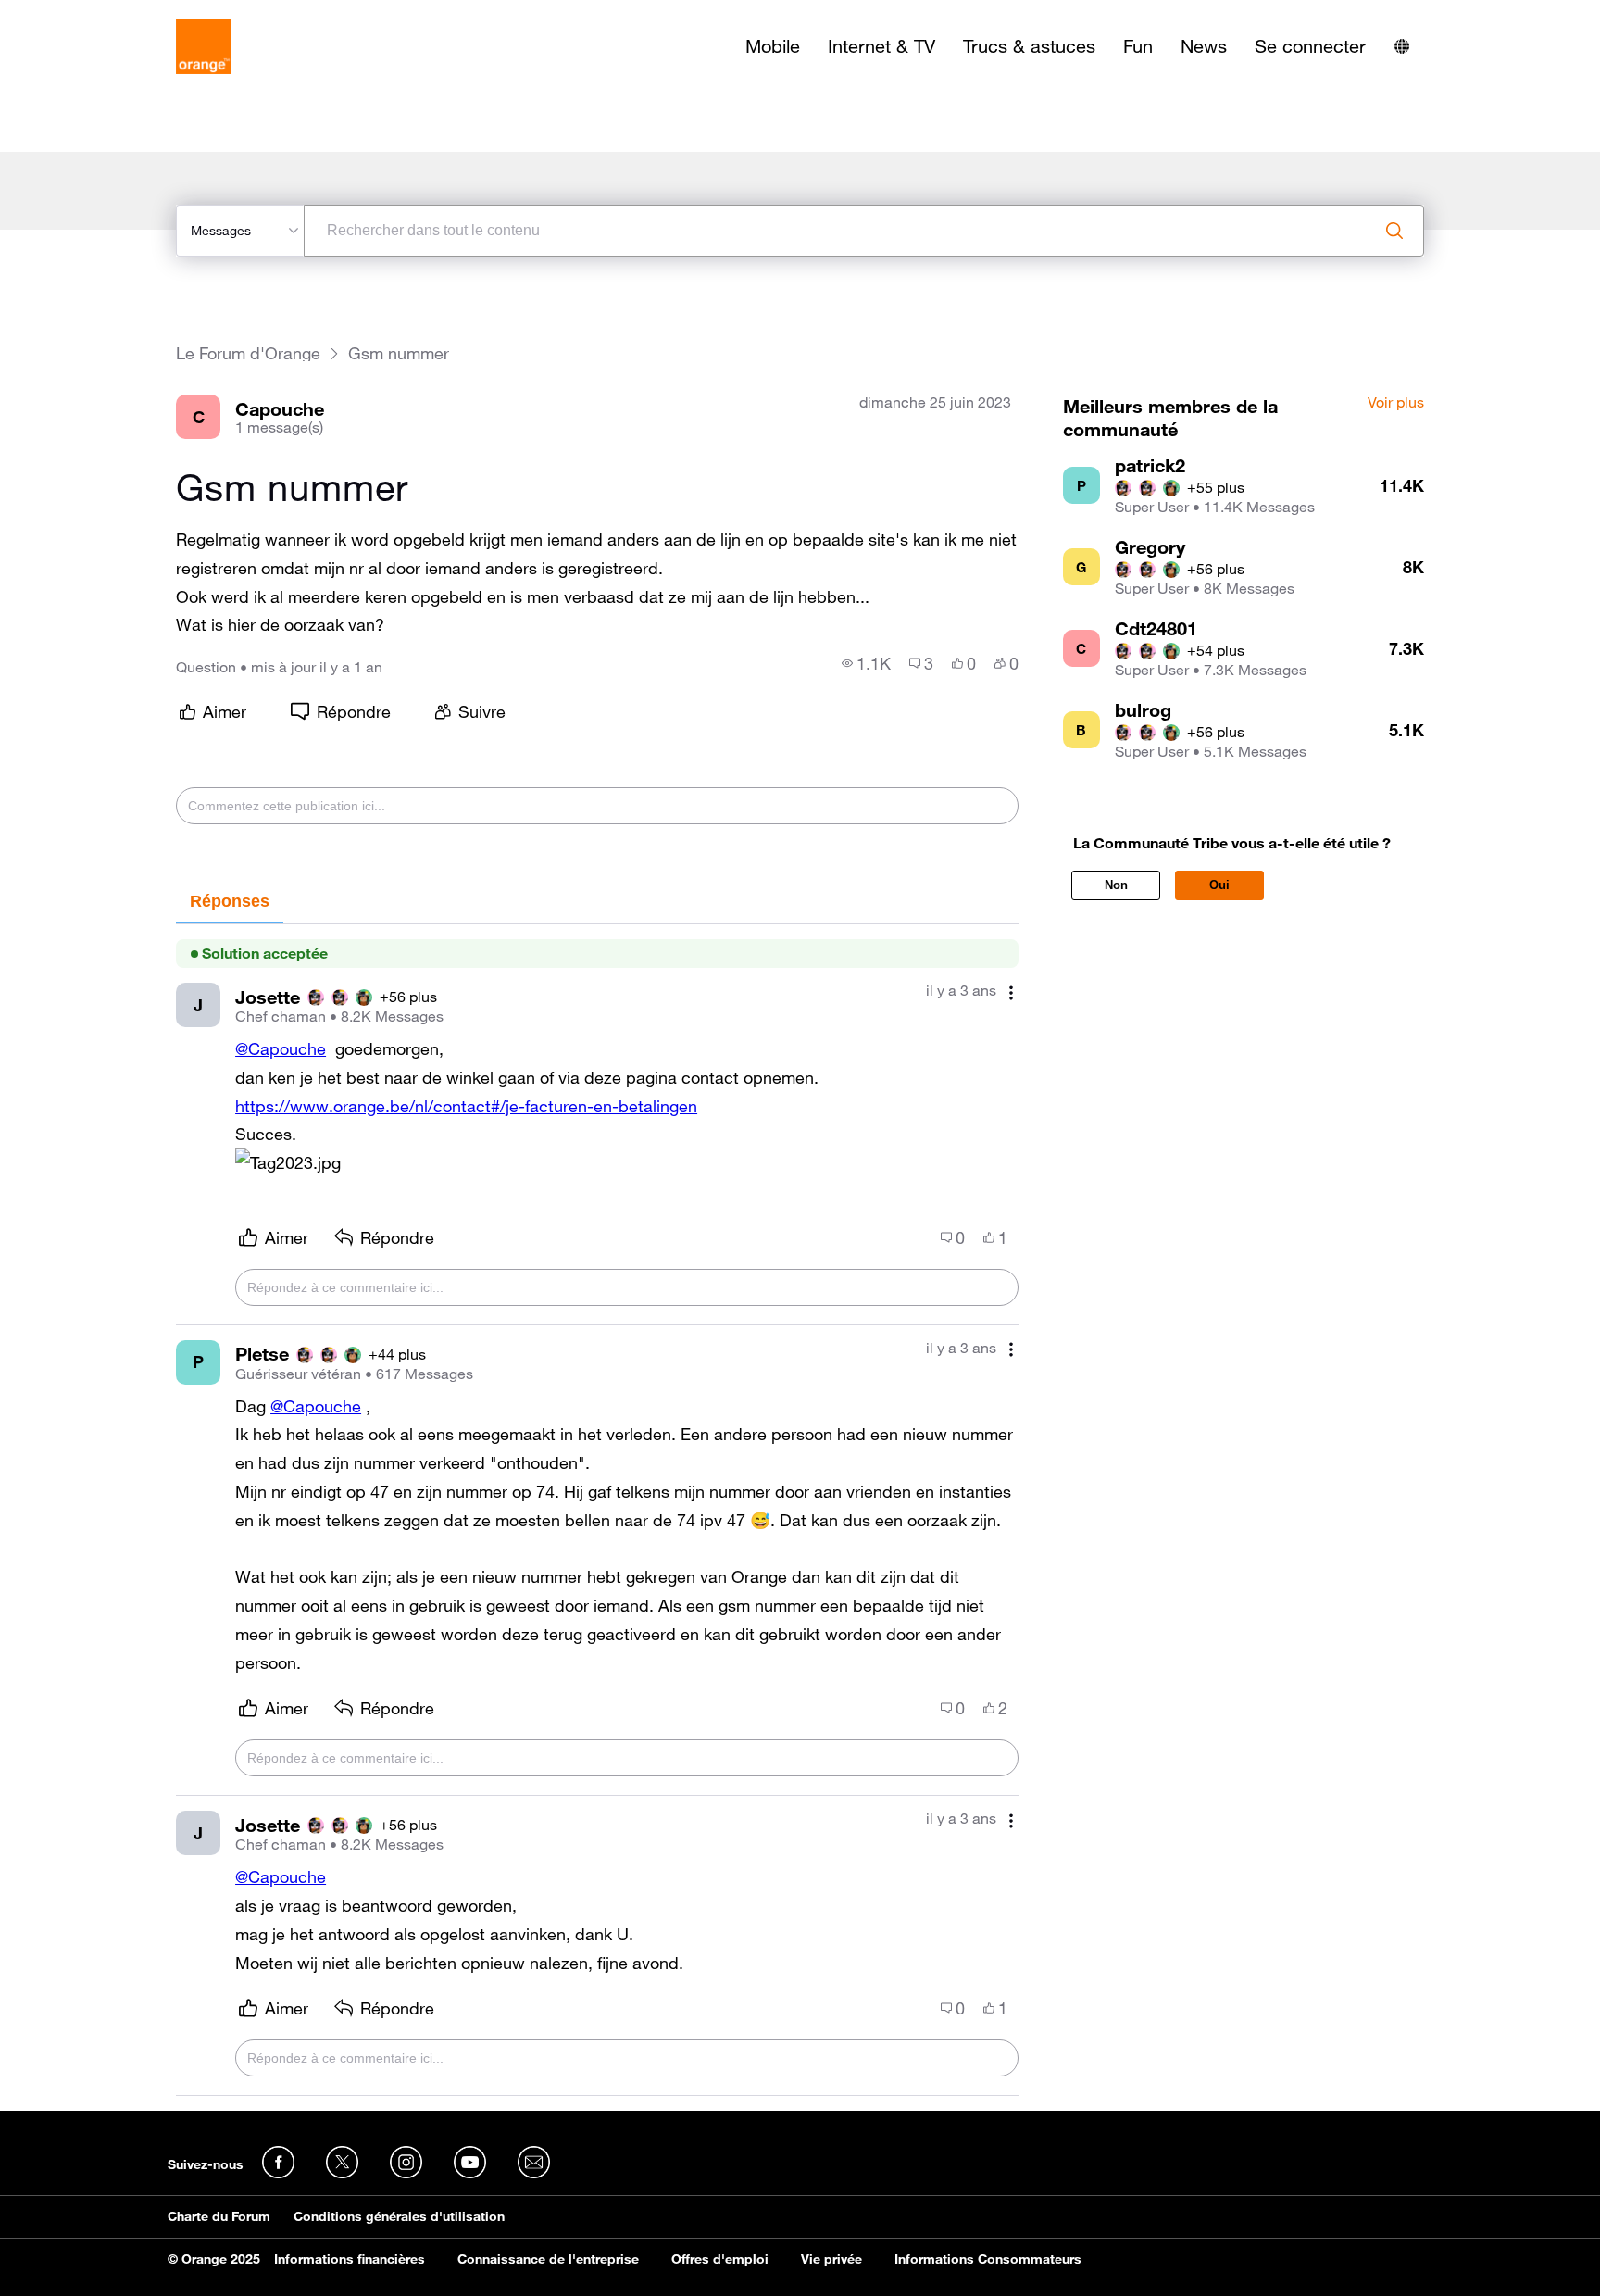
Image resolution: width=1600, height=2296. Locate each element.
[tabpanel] (597, 1510)
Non (1116, 885)
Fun (1138, 46)
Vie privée (831, 2259)
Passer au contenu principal (99, 14)
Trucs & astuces (1029, 46)
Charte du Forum (219, 2216)
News (1204, 46)
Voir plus (1396, 403)
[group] (866, 663)
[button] (288, 1163)
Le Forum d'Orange (248, 353)
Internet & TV (881, 46)
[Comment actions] (1011, 992)
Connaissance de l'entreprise (548, 2259)
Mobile (773, 46)
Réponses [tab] (230, 901)
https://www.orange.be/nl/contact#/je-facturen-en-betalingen (466, 1106)
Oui (1219, 885)
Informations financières (350, 2259)
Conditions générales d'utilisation (399, 2216)
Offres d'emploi (720, 2259)
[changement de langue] (1402, 46)
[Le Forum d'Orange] (204, 46)
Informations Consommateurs (988, 2259)
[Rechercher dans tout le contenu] (1394, 231)
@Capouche (281, 1048)
